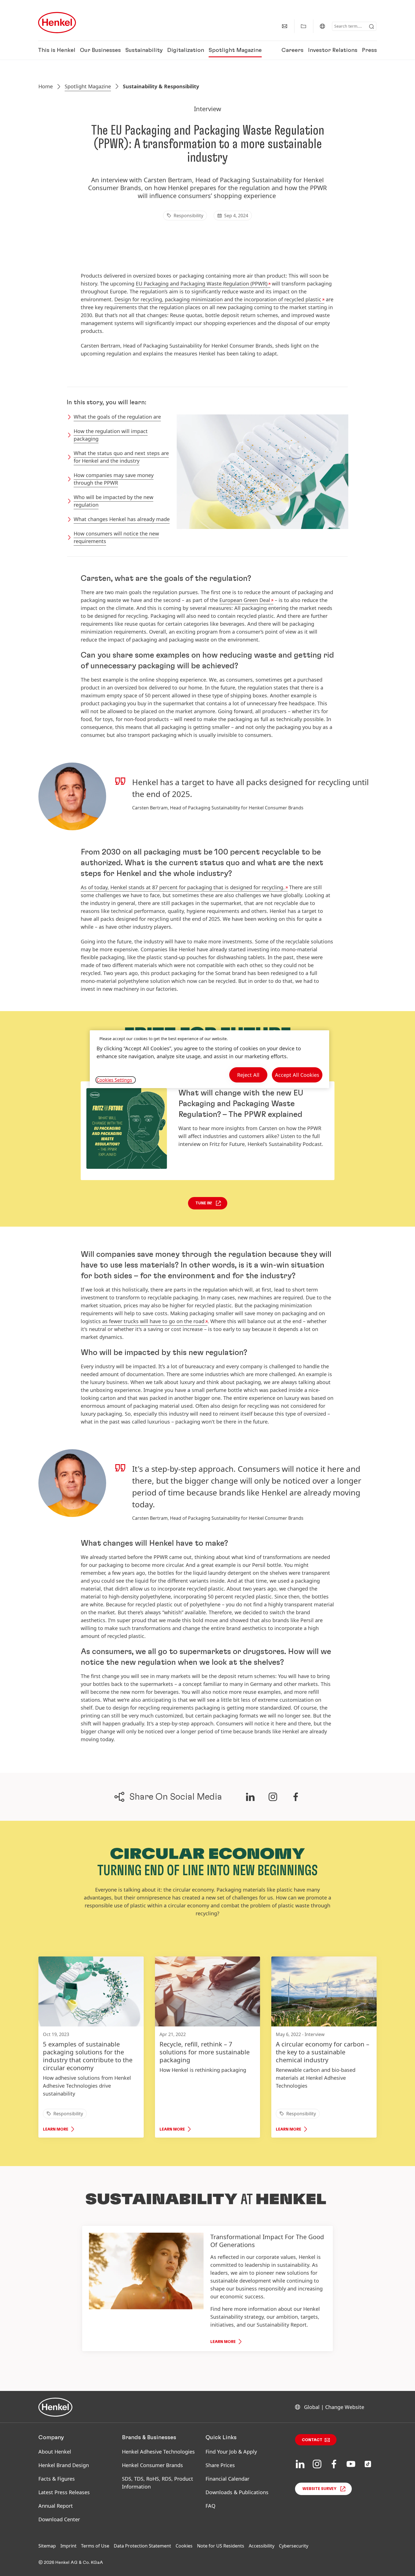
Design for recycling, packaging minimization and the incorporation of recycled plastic (218, 299)
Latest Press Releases (64, 2492)
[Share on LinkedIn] (250, 1797)
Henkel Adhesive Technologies (158, 2452)
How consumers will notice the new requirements (116, 537)
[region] (209, 1059)
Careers (292, 50)
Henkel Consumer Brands (152, 2465)
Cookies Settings (114, 1080)
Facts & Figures (57, 2479)
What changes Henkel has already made (122, 519)
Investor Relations (333, 50)
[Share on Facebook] (296, 1797)
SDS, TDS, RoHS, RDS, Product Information (158, 2483)
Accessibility (262, 2546)
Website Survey (319, 2489)
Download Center (59, 2519)
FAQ (210, 2506)
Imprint (68, 2546)
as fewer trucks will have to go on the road (153, 1321)
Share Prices (220, 2465)
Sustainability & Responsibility (161, 86)
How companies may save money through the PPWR (114, 479)
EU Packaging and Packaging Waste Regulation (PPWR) (202, 284)
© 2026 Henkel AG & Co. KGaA (71, 2562)
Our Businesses (100, 50)
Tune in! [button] (204, 1203)
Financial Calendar (227, 2479)
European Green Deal (245, 600)
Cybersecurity (294, 2546)
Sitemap (47, 2546)
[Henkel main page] (57, 23)
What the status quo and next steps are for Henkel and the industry (121, 457)
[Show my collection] (303, 26)
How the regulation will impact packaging (111, 435)
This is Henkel (57, 50)
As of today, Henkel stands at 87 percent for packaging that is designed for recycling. (183, 887)
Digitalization (186, 50)
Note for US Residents (221, 2546)
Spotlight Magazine (235, 50)
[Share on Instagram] (273, 1797)
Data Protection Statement (142, 2546)
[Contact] (285, 26)
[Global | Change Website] (322, 26)
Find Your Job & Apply (231, 2452)
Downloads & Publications (237, 2492)
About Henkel (55, 2452)
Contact (312, 2440)
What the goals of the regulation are (117, 417)
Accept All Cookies (297, 1075)
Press (369, 50)
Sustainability (144, 50)
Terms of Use (95, 2546)
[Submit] (372, 27)
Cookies (184, 2546)
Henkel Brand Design (64, 2465)
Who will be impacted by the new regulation (113, 501)
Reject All (248, 1075)
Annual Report (56, 2506)
